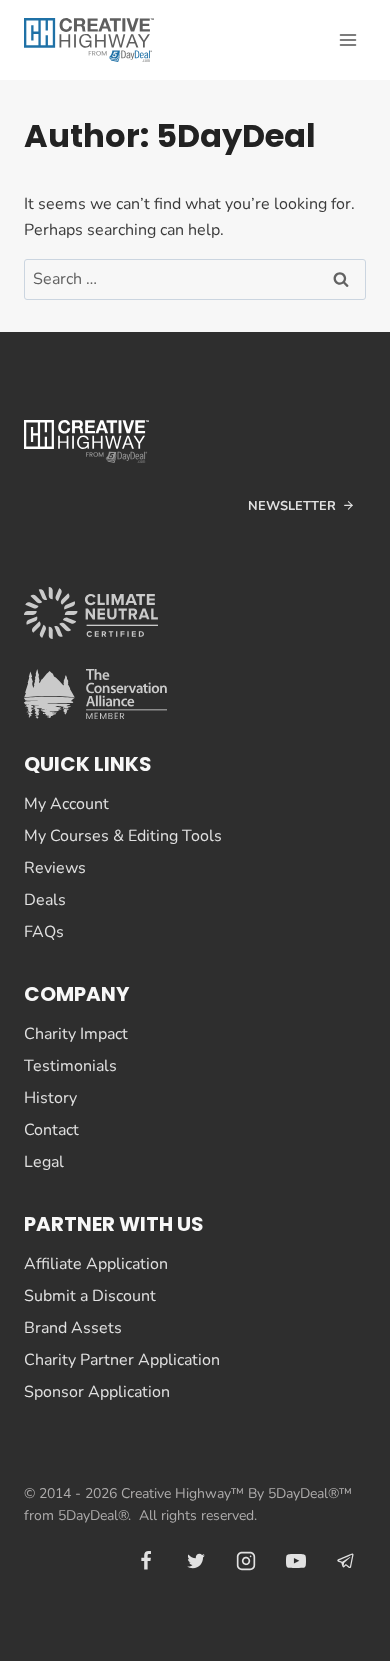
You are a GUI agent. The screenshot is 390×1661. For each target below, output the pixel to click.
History (50, 1098)
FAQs (44, 932)
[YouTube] (296, 1561)
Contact (51, 1130)
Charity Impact (76, 1034)
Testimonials (70, 1066)
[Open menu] (347, 39)
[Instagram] (246, 1561)
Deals (45, 900)
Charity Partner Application (122, 1360)
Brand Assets (73, 1328)
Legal (44, 1162)
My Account (66, 804)
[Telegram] (346, 1561)
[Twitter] (196, 1561)
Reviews (55, 868)
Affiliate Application (96, 1264)
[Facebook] (146, 1561)
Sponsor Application (97, 1392)
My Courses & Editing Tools (123, 836)
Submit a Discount (90, 1296)
